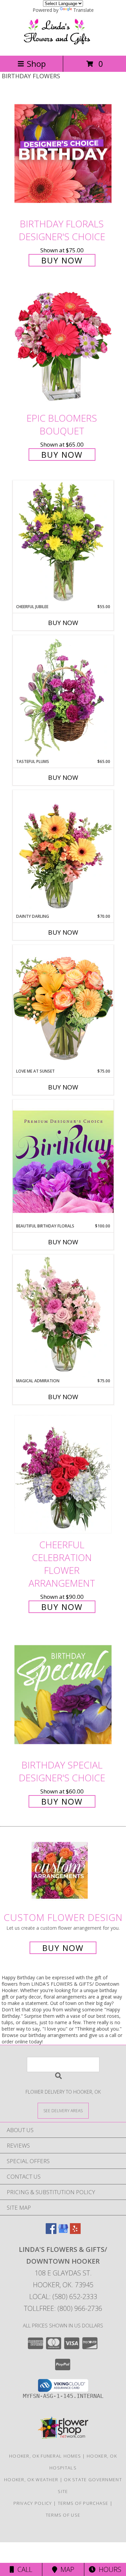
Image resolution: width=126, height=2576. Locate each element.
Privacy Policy (33, 2503)
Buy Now (62, 260)
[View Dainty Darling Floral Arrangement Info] (63, 852)
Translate (83, 10)
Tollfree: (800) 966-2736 (63, 2308)
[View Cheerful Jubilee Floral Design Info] (63, 542)
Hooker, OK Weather (31, 2480)
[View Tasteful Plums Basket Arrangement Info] (63, 697)
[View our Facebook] (51, 2232)
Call (23, 2569)
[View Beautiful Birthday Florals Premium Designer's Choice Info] (63, 1161)
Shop (36, 64)
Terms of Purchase (83, 2503)
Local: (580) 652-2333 (63, 2297)
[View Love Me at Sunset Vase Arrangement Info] (63, 1006)
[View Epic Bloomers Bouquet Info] (63, 348)
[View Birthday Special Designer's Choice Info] (63, 1694)
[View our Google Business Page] (63, 2232)
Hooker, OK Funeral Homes (45, 2456)
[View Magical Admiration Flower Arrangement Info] (63, 1316)
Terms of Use (63, 2515)
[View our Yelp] (75, 2232)
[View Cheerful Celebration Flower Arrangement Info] (63, 1475)
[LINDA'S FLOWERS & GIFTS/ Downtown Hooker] (63, 46)
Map (66, 2569)
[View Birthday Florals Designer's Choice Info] (63, 153)
